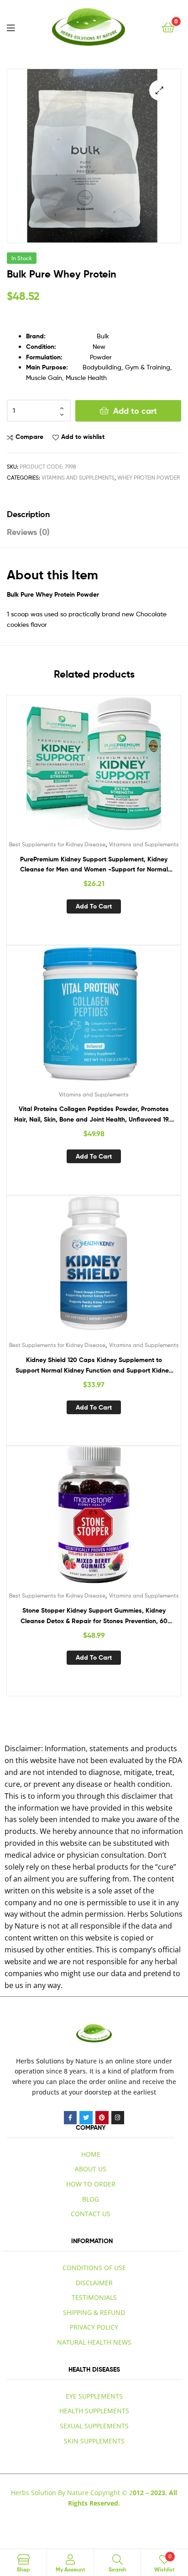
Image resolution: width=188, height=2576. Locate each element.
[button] (159, 90)
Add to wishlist (83, 437)
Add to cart (135, 411)
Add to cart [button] (94, 906)
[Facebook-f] (70, 2118)
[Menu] (11, 27)
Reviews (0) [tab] (28, 532)
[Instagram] (118, 2118)
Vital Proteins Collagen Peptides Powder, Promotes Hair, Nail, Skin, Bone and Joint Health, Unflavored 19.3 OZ (94, 1114)
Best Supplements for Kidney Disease (57, 844)
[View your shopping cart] (168, 27)
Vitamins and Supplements (78, 478)
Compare (29, 437)
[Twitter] (86, 2118)
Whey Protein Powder (149, 478)
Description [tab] (28, 514)
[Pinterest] (102, 2118)
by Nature (81, 2061)
